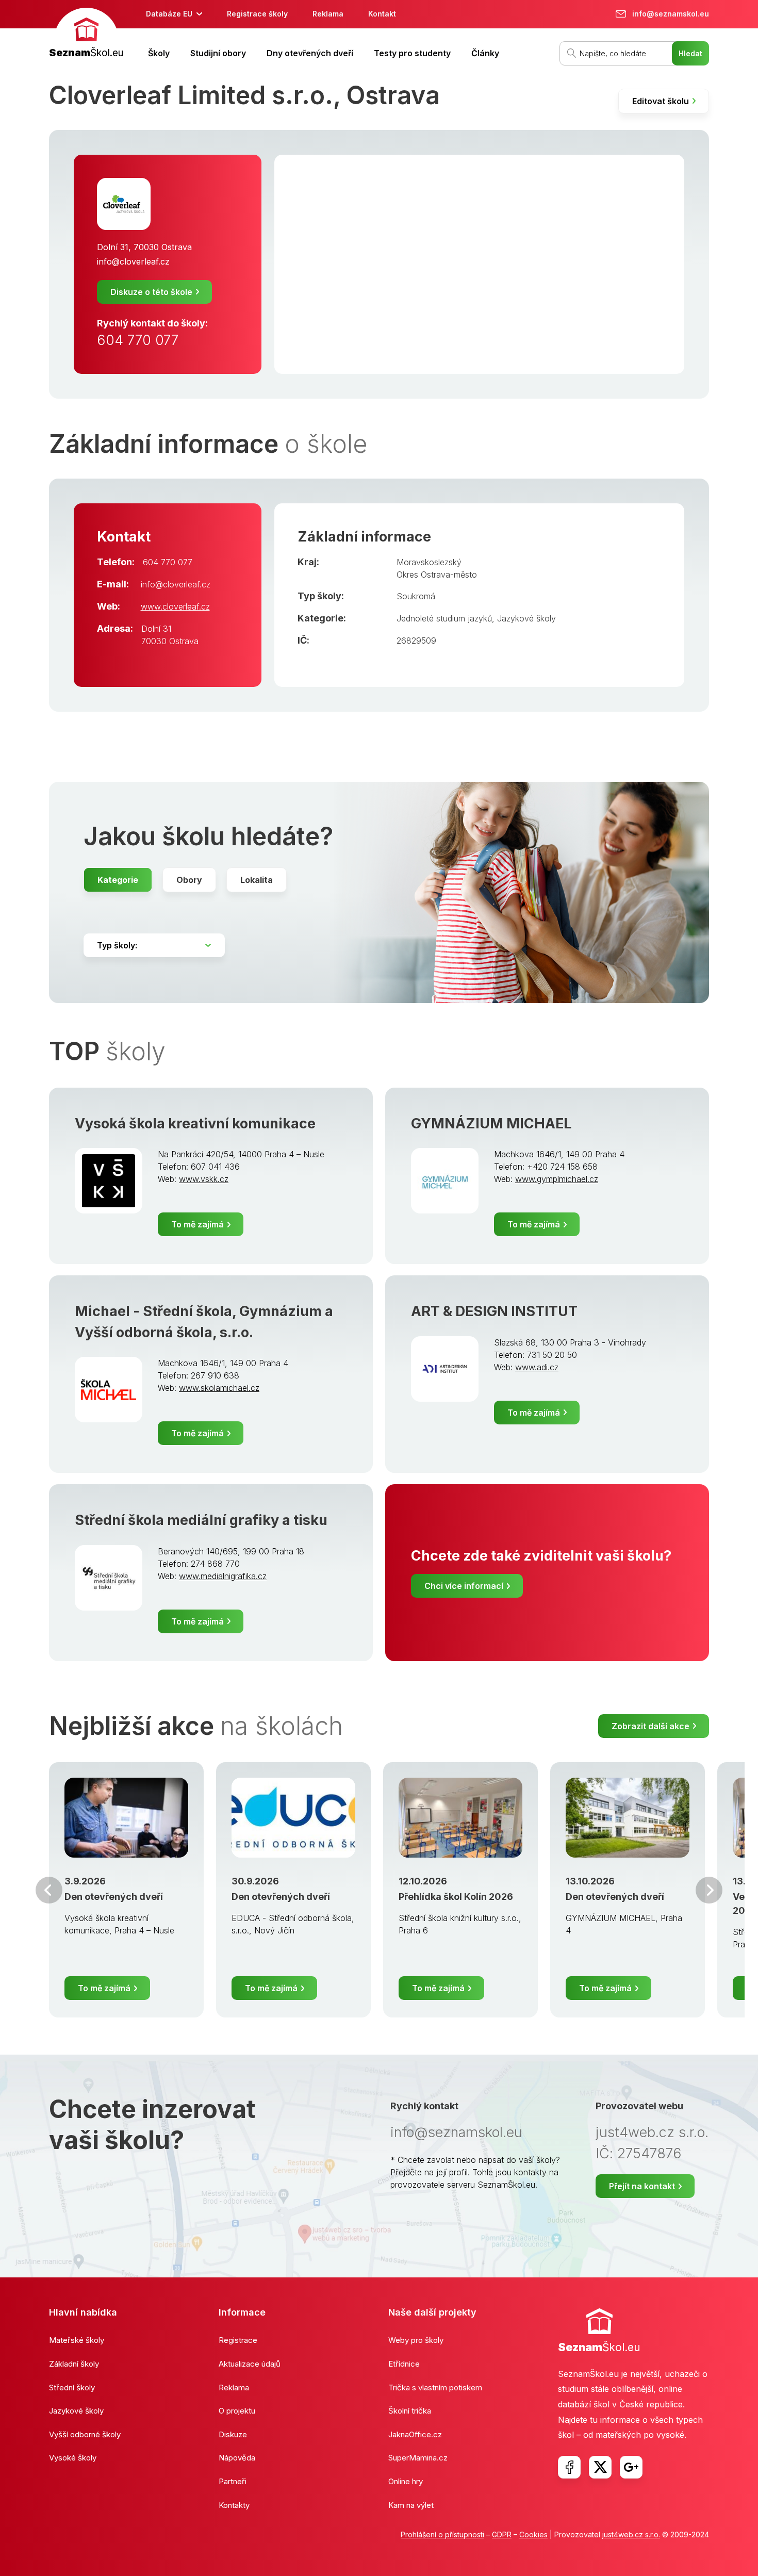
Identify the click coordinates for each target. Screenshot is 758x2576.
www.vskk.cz (204, 1179)
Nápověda (237, 2458)
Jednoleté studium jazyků (444, 618)
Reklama (328, 14)
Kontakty (234, 2505)
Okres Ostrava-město (437, 575)
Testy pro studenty (412, 53)
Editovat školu (661, 101)
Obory (189, 880)
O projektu (237, 2411)
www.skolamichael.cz (219, 1388)
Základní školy (74, 2364)
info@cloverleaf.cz (133, 261)
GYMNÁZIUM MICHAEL (491, 1123)
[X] (600, 2467)
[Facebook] (569, 2467)
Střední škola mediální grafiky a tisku (201, 1520)
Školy (159, 53)
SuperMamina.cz (418, 2458)
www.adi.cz (537, 1367)
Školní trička (410, 2411)
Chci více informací (464, 1586)
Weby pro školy (416, 2340)
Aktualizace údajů (250, 2364)
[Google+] (631, 2467)
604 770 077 (138, 340)
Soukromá (416, 596)
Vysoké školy (73, 2458)
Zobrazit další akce (650, 1726)
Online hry (406, 2481)
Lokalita (257, 880)
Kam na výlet (411, 2505)
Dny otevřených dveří (310, 53)
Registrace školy (257, 14)
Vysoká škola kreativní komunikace (195, 1123)
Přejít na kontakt (642, 2186)
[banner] (86, 34)
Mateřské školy (77, 2340)
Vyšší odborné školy (85, 2434)
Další (709, 1890)
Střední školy (72, 2388)
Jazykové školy (526, 618)
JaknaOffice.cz (415, 2434)
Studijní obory (218, 53)
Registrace (238, 2340)
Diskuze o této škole (151, 292)
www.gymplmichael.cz (557, 1179)
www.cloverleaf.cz (175, 606)
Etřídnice (404, 2364)
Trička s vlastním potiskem (435, 2388)
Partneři (233, 2481)
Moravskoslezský (429, 562)
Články (485, 53)
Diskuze (233, 2434)
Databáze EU (169, 14)
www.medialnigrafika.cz (223, 1576)
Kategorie (118, 880)
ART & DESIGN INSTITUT (494, 1311)
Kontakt (382, 14)
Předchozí (49, 1890)
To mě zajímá (197, 1224)
